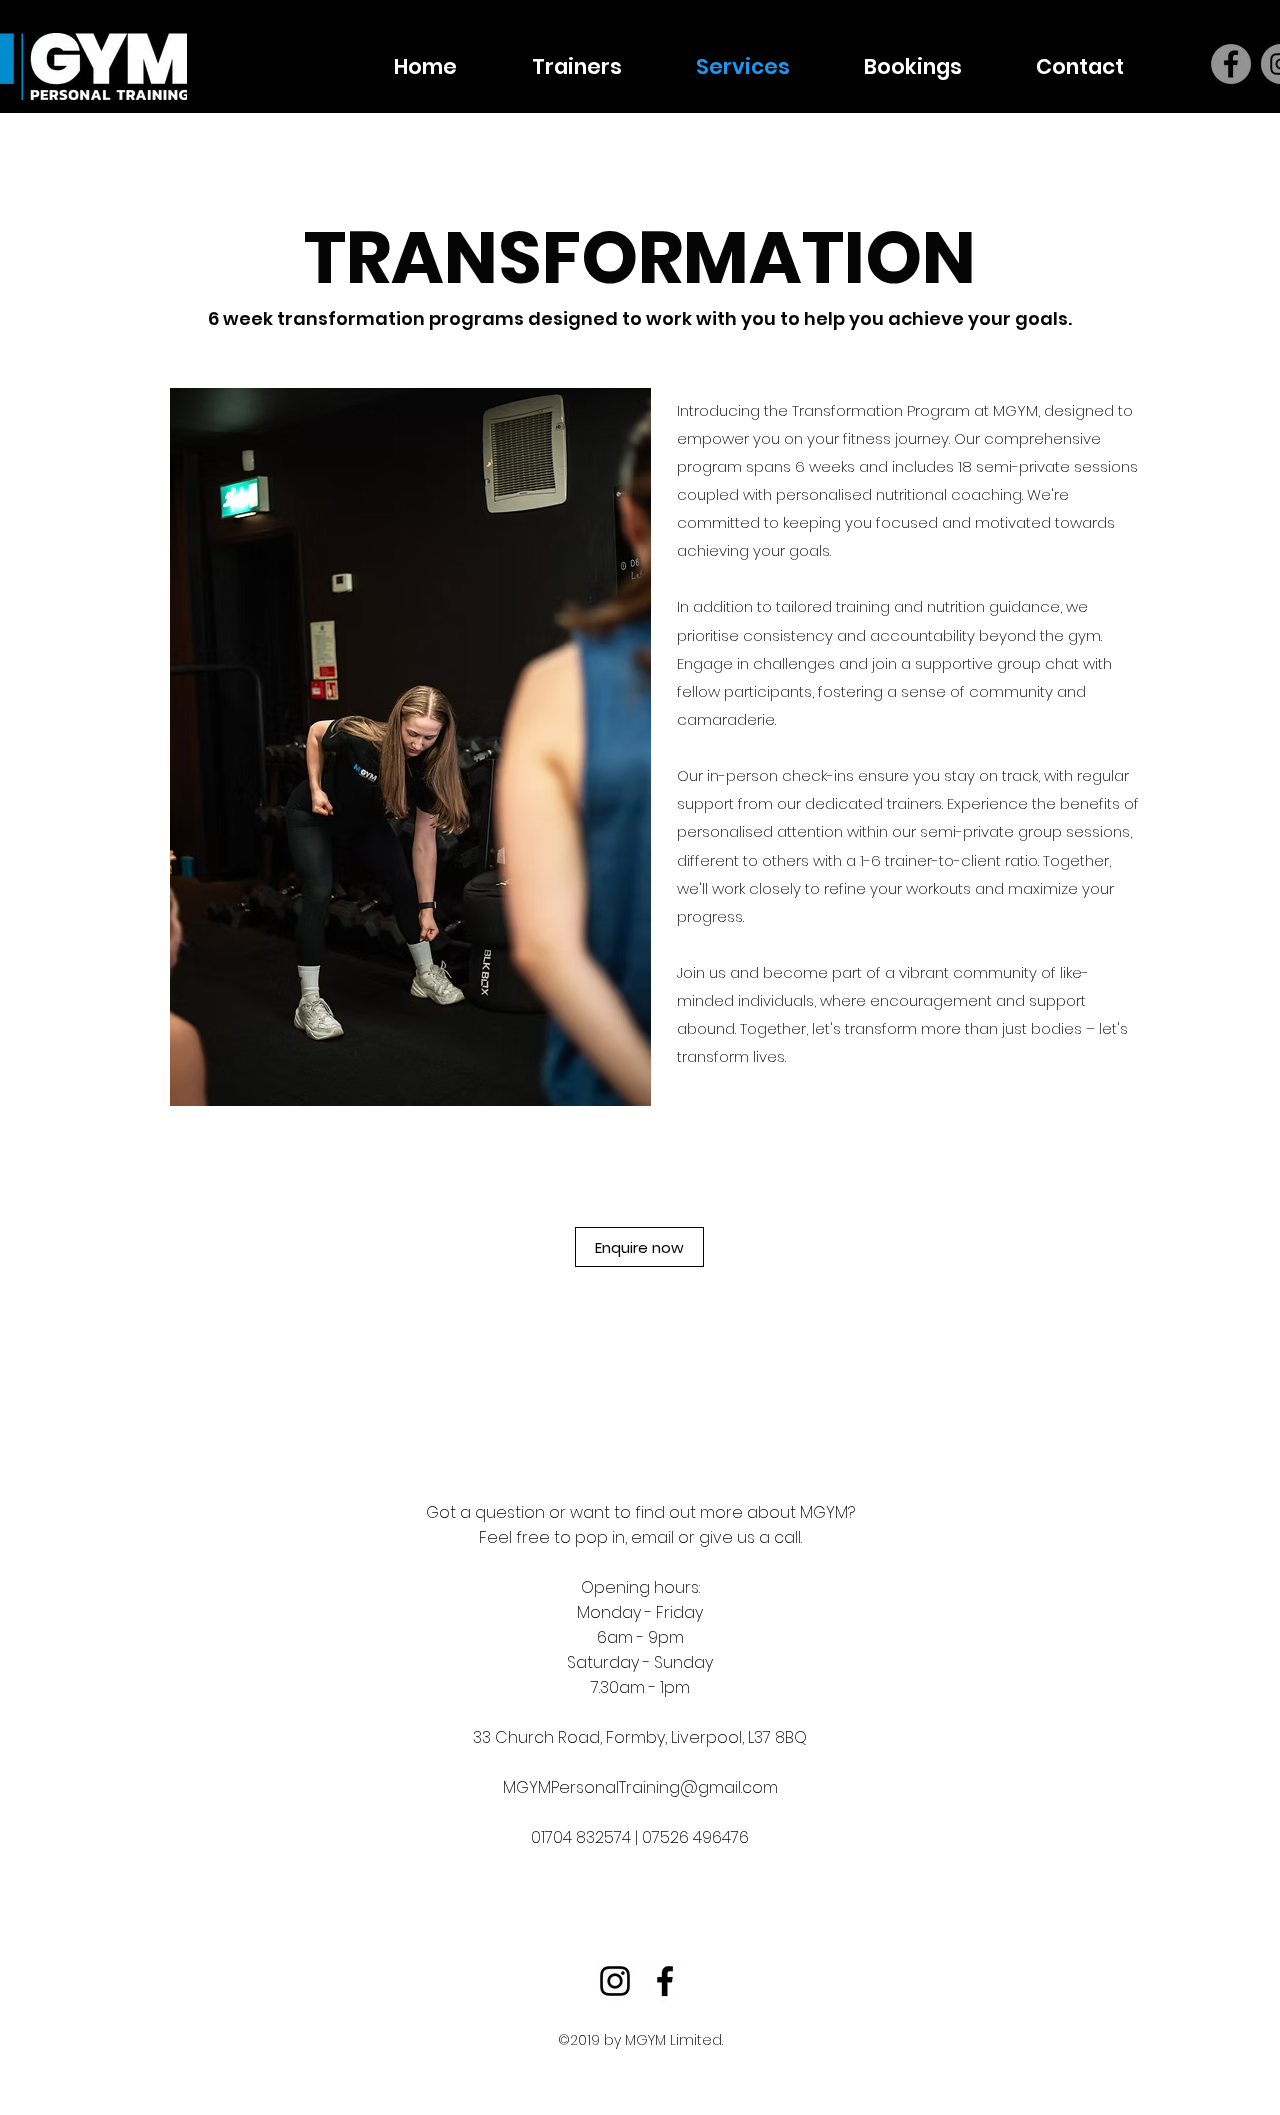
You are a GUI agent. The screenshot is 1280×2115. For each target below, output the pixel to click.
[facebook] (665, 1981)
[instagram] (615, 1981)
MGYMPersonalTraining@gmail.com (640, 1787)
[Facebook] (1231, 64)
